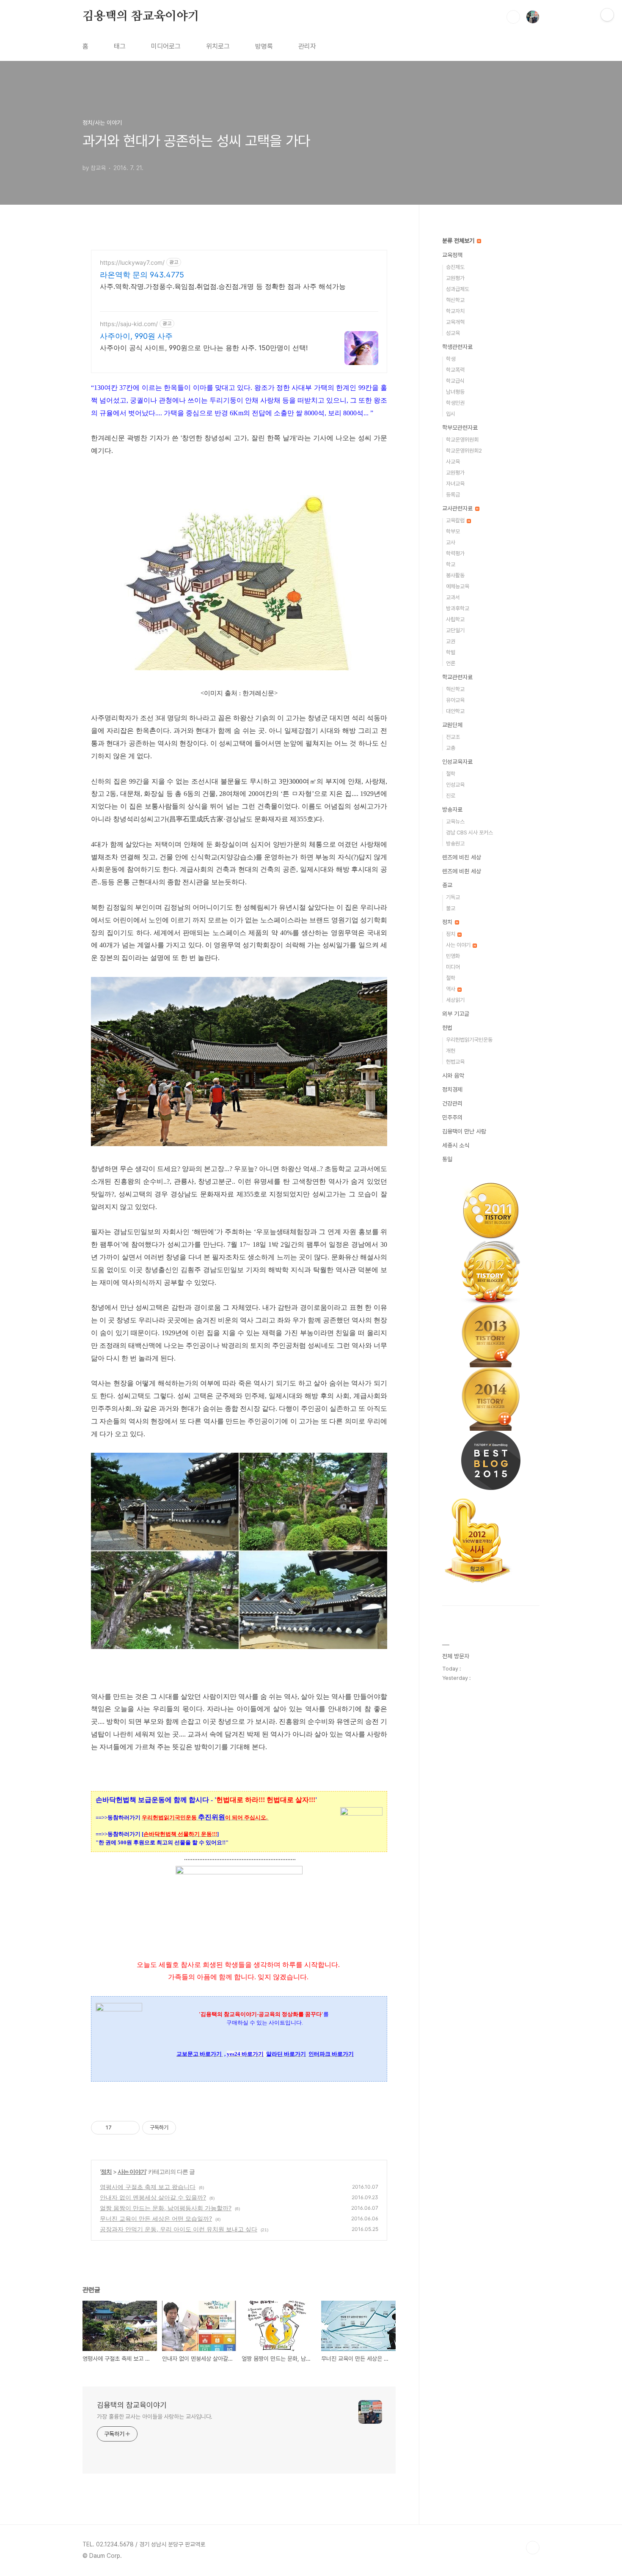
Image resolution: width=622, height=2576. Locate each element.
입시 (451, 414)
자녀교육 (455, 484)
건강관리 (452, 1103)
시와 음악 (453, 1075)
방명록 (264, 46)
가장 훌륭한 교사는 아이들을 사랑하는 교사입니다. (155, 2417)
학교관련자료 (457, 677)
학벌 (451, 652)
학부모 (453, 531)
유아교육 (455, 700)
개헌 (451, 1051)
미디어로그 (166, 46)
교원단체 (452, 725)
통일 (447, 1159)
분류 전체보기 (459, 241)
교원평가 (455, 278)
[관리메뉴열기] (607, 15)
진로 (451, 796)
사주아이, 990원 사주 (136, 336)
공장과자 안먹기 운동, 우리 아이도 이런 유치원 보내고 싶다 (179, 2229)
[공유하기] (120, 2128)
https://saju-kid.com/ (129, 324)
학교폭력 (455, 370)
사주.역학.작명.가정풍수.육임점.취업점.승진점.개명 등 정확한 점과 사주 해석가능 (223, 286)
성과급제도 (458, 289)
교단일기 (455, 630)
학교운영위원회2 (464, 451)
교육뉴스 (455, 822)
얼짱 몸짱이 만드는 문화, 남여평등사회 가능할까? (166, 2208)
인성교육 (455, 785)
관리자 (307, 46)
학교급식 (455, 381)
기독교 (453, 897)
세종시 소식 (456, 1145)
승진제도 (455, 267)
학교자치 (455, 311)
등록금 (453, 495)
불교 (451, 908)
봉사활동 (455, 575)
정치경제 (452, 1089)
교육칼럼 (456, 520)
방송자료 (452, 809)
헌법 (447, 1028)
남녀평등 (455, 392)
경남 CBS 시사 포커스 (469, 833)
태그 (120, 46)
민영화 (453, 956)
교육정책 (452, 255)
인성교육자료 (457, 762)
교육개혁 (455, 322)
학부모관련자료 (460, 428)
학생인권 (455, 403)
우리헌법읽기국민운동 (469, 1040)
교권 (451, 641)
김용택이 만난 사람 (464, 1131)
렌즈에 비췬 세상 (462, 871)
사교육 (453, 462)
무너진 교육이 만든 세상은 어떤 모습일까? (156, 2218)
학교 (451, 564)
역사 (451, 989)
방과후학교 (458, 608)
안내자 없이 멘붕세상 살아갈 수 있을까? (153, 2197)
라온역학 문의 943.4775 (142, 275)
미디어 (453, 967)
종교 (447, 885)
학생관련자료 (457, 347)
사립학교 (455, 619)
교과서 (453, 597)
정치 (106, 2171)
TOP (533, 2548)
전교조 (453, 737)
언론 (451, 663)
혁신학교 (455, 300)
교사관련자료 (458, 508)
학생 (451, 359)
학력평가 (455, 553)
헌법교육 (455, 1062)
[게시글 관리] (130, 2128)
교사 (451, 542)
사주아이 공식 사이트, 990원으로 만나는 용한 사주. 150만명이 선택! (204, 348)
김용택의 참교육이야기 (141, 16)
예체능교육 (458, 586)
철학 (451, 774)
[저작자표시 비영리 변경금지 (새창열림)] (187, 2128)
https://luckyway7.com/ (132, 262)
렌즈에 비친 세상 (462, 857)
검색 (513, 17)
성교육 (453, 333)
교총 (451, 748)
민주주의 (452, 1117)
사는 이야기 (132, 2171)
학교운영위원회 (462, 440)
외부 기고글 (456, 1014)
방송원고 (455, 844)
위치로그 (218, 46)
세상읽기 (455, 1000)
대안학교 (455, 711)
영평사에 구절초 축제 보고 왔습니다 (148, 2187)
